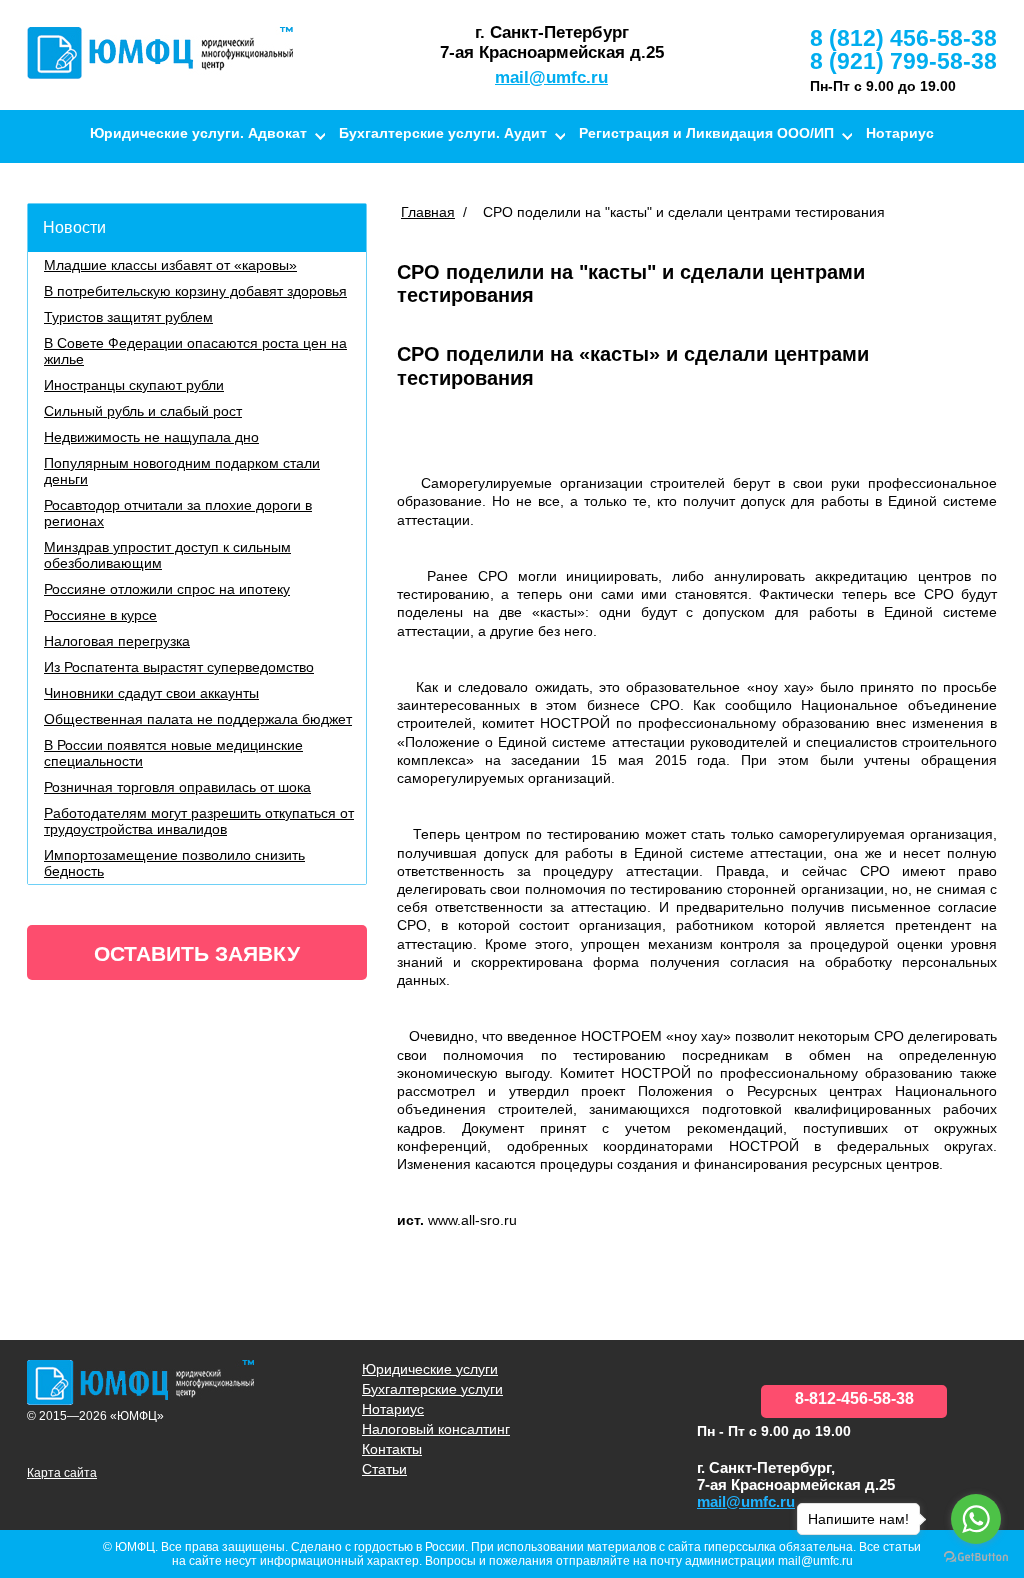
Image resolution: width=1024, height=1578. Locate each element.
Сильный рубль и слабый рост (143, 411)
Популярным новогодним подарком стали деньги (182, 471)
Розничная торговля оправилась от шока (177, 787)
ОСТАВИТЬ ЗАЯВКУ (197, 953)
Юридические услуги (430, 1369)
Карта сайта (62, 1473)
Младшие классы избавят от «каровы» (170, 265)
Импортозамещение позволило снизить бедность (174, 863)
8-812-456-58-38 (854, 1398)
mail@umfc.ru (551, 77)
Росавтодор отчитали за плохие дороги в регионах (178, 513)
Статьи (384, 1469)
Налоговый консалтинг (396, 179)
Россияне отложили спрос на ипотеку (167, 589)
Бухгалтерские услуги (432, 1389)
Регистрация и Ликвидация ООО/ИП (706, 133)
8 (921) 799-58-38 (903, 61)
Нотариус (900, 133)
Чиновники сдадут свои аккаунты (151, 693)
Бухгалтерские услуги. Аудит (443, 133)
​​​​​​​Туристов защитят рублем (128, 317)
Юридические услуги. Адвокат (198, 133)
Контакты (677, 179)
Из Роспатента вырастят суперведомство (179, 667)
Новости (74, 227)
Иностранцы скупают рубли (134, 385)
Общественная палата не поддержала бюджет (198, 719)
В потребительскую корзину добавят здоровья (195, 291)
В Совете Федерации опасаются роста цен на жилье (195, 351)
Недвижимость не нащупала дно (151, 437)
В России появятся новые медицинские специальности (173, 753)
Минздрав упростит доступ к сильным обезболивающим (167, 555)
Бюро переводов (561, 179)
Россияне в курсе (100, 615)
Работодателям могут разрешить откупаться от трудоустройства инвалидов (199, 821)
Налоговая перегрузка (117, 641)
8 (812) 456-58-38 (903, 38)
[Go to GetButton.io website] (976, 1557)
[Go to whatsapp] (976, 1519)
